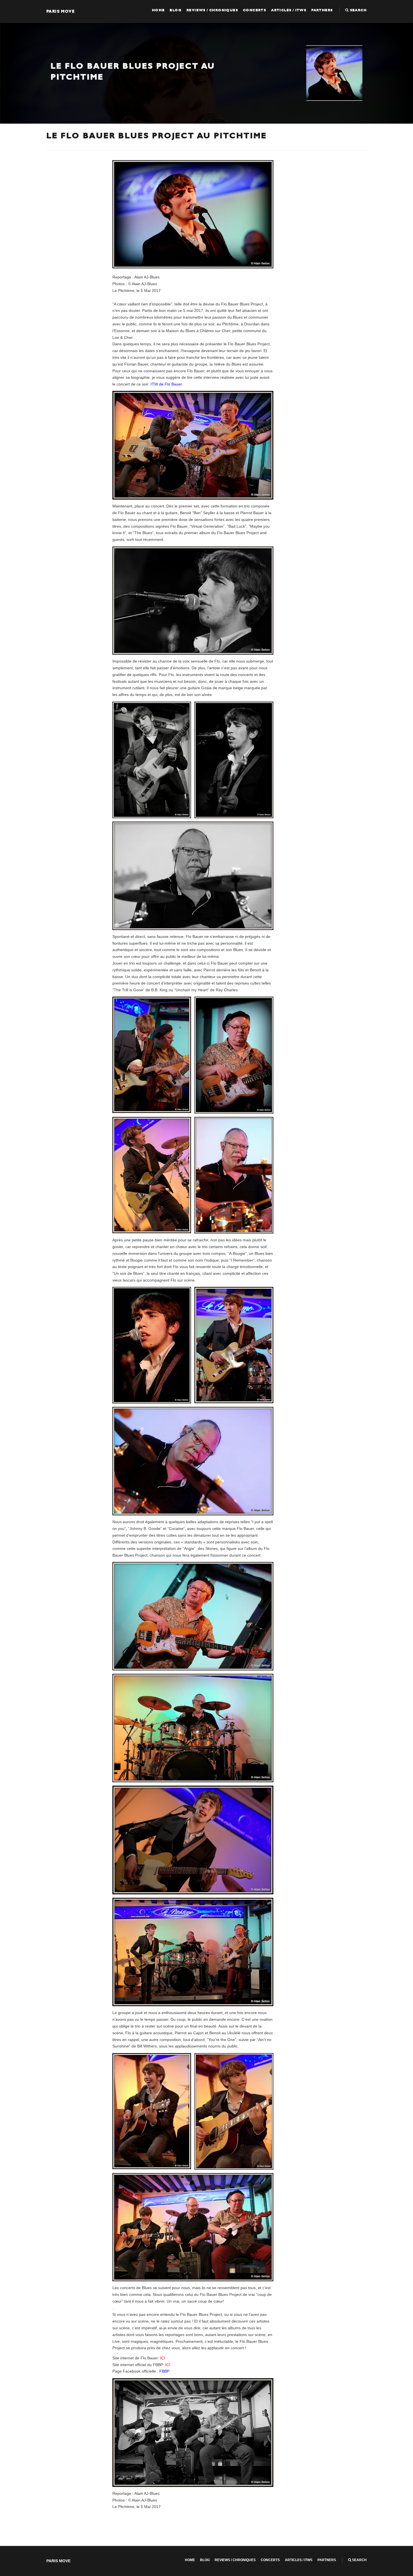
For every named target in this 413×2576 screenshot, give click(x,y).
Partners (322, 10)
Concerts (255, 10)
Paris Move (61, 11)
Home (158, 10)
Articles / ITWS (289, 10)
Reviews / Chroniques (212, 10)
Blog (176, 10)
